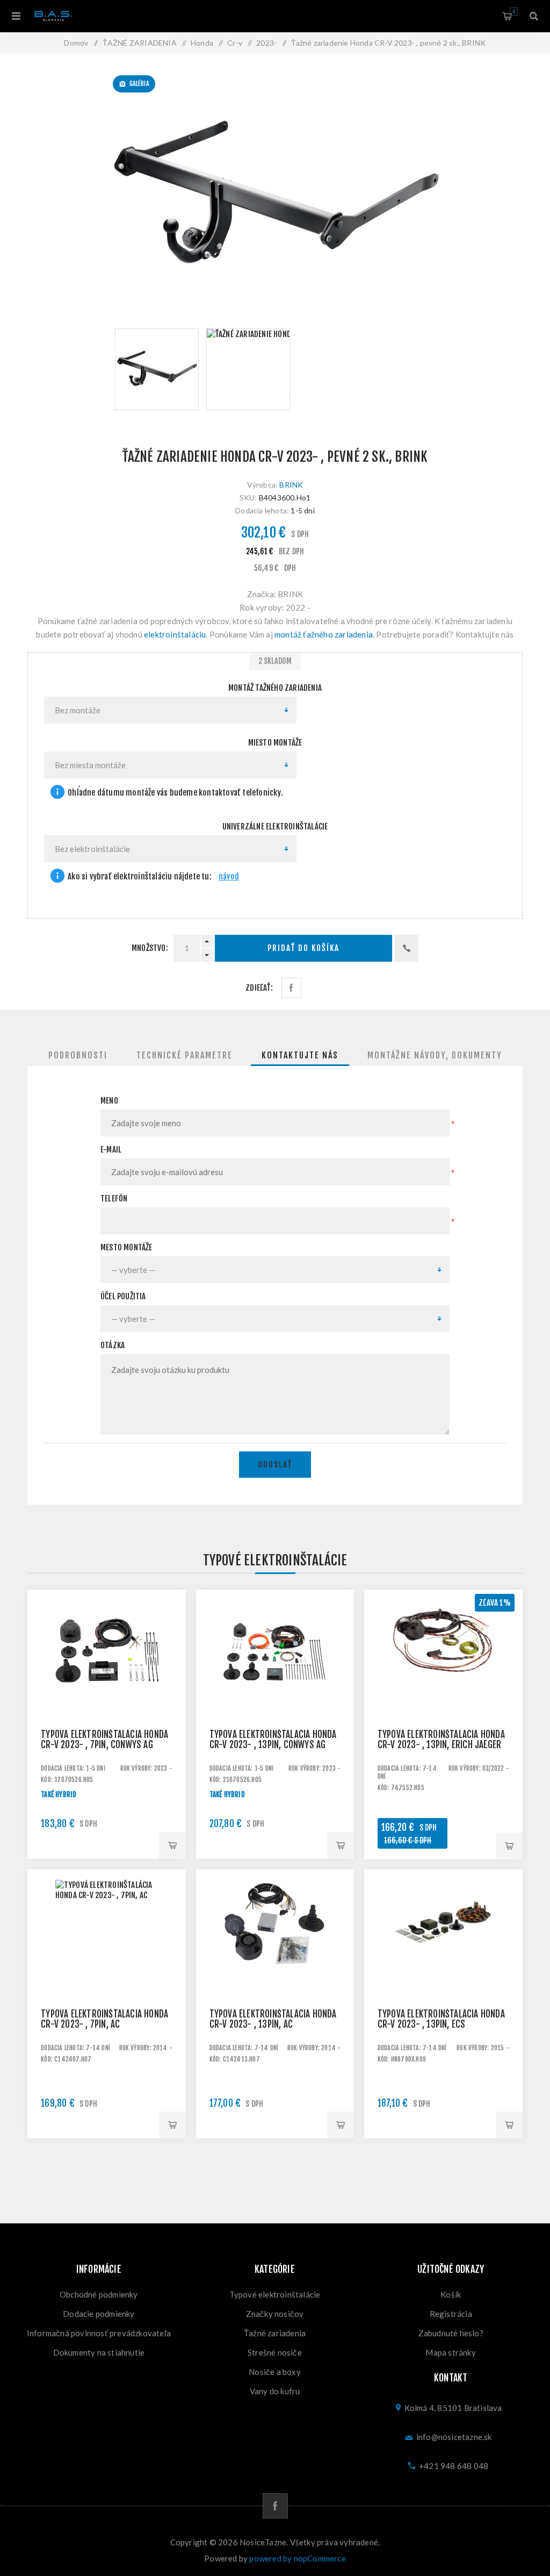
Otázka (113, 1345)
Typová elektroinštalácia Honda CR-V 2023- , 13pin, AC (273, 2019)
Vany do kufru (275, 2391)
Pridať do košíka (303, 948)
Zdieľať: (259, 988)
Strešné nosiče (275, 2352)
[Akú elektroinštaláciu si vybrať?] (57, 877)
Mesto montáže (126, 1247)
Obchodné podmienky (99, 2294)
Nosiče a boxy (275, 2372)
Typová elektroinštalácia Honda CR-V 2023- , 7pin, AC (104, 2019)
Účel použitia (123, 1296)
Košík (514, 12)
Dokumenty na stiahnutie (99, 2352)
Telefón (114, 1198)
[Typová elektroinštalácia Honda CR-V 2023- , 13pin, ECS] (443, 1948)
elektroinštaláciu (175, 634)
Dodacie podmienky (99, 2314)
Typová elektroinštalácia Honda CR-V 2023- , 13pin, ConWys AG (273, 1740)
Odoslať (275, 1465)
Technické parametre (184, 1055)
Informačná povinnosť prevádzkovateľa (99, 2333)
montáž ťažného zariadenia (324, 634)
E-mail (111, 1150)
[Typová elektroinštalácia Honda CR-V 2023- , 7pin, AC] (107, 1948)
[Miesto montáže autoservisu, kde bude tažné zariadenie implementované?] (57, 793)
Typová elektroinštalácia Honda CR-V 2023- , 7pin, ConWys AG (104, 1740)
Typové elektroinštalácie (275, 2294)
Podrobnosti (78, 1055)
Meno (109, 1101)
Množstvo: (150, 948)
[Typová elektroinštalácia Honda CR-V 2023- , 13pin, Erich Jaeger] (443, 1669)
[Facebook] (275, 2506)
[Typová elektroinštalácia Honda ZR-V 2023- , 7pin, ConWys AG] (107, 1669)
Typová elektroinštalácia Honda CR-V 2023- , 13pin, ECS (441, 2019)
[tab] (78, 1055)
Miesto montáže (275, 743)
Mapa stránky (450, 2352)
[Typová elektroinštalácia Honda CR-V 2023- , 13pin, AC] (275, 1948)
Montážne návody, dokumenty (435, 1055)
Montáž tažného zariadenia (275, 688)
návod (229, 876)
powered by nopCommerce (297, 2558)
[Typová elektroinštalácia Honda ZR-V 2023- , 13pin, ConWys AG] (275, 1669)
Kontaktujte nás (300, 1055)
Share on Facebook (291, 988)
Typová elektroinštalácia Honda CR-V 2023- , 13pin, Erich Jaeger (441, 1740)
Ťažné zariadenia (275, 2333)
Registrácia (451, 2314)
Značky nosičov (275, 2314)
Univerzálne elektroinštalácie (275, 827)
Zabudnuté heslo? (451, 2333)
